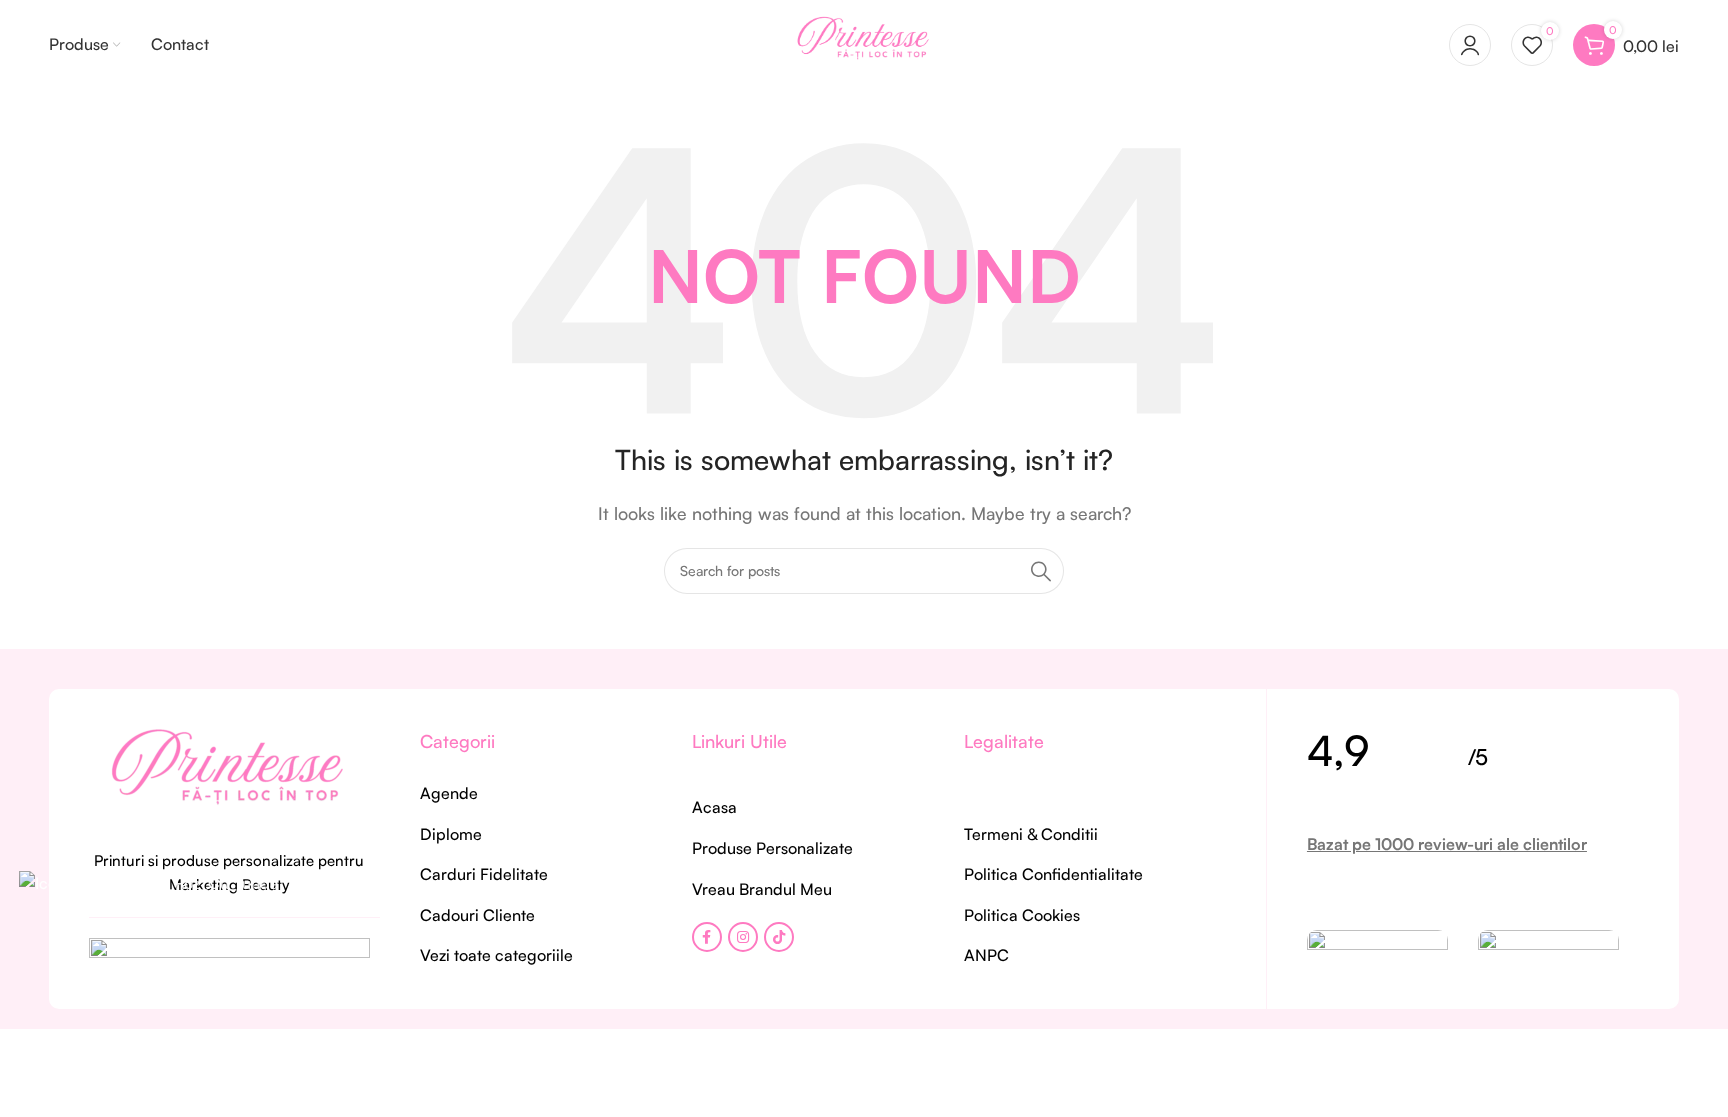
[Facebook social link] (707, 937)
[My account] (1470, 45)
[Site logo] (864, 43)
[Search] (1041, 571)
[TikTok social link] (779, 937)
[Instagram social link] (743, 937)
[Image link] (229, 776)
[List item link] (531, 794)
